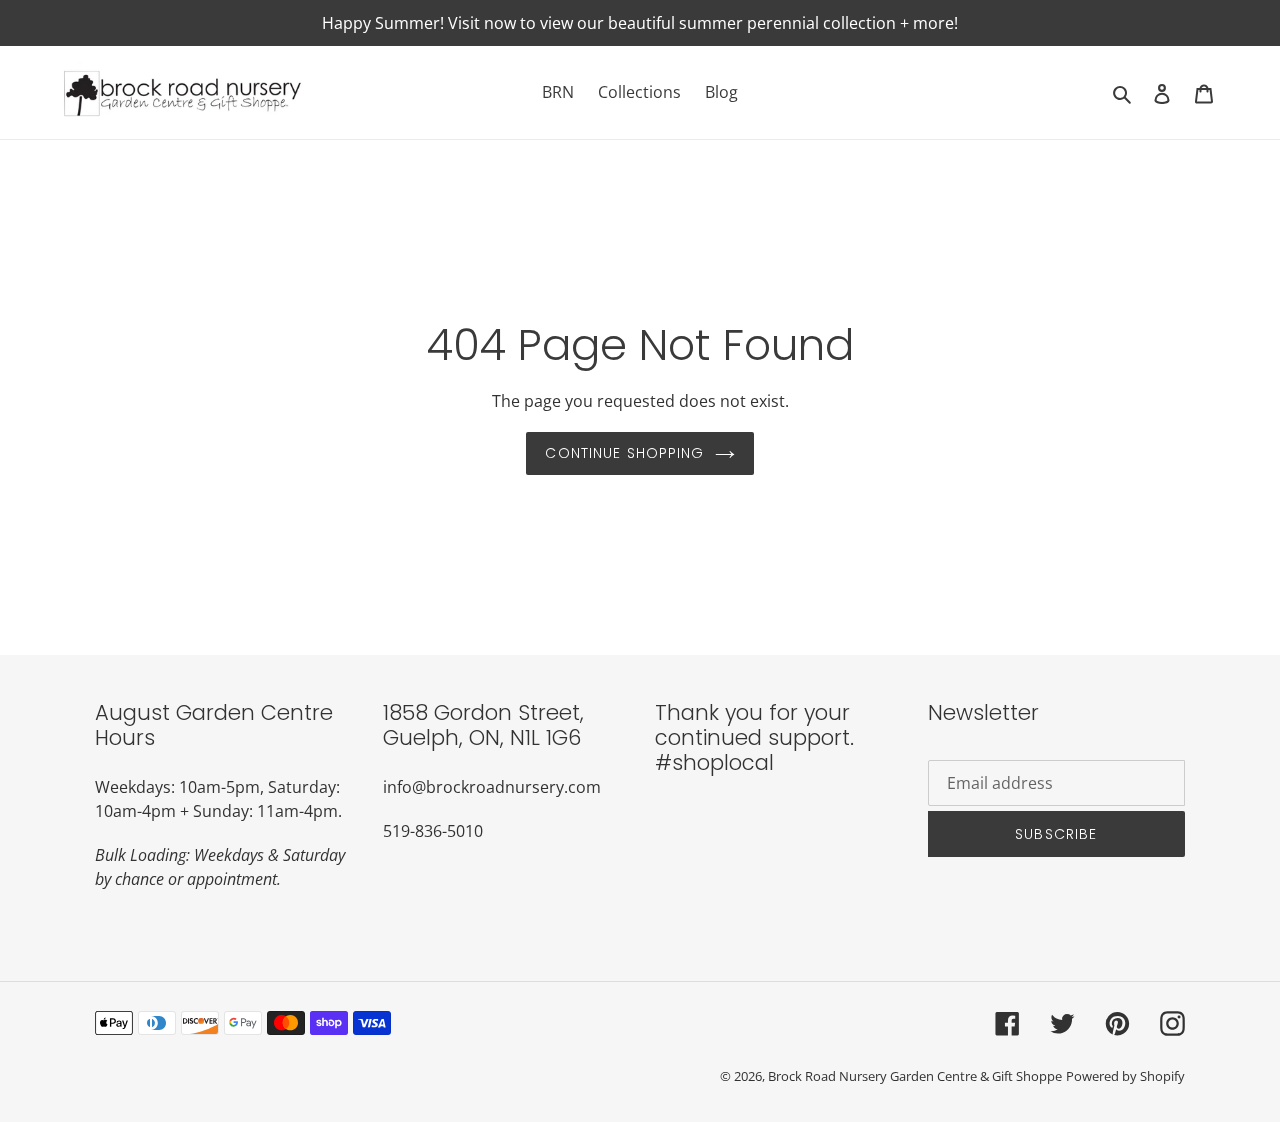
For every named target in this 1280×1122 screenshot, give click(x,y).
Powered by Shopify (1125, 1076)
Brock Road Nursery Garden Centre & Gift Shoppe (915, 1076)
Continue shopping (624, 453)
